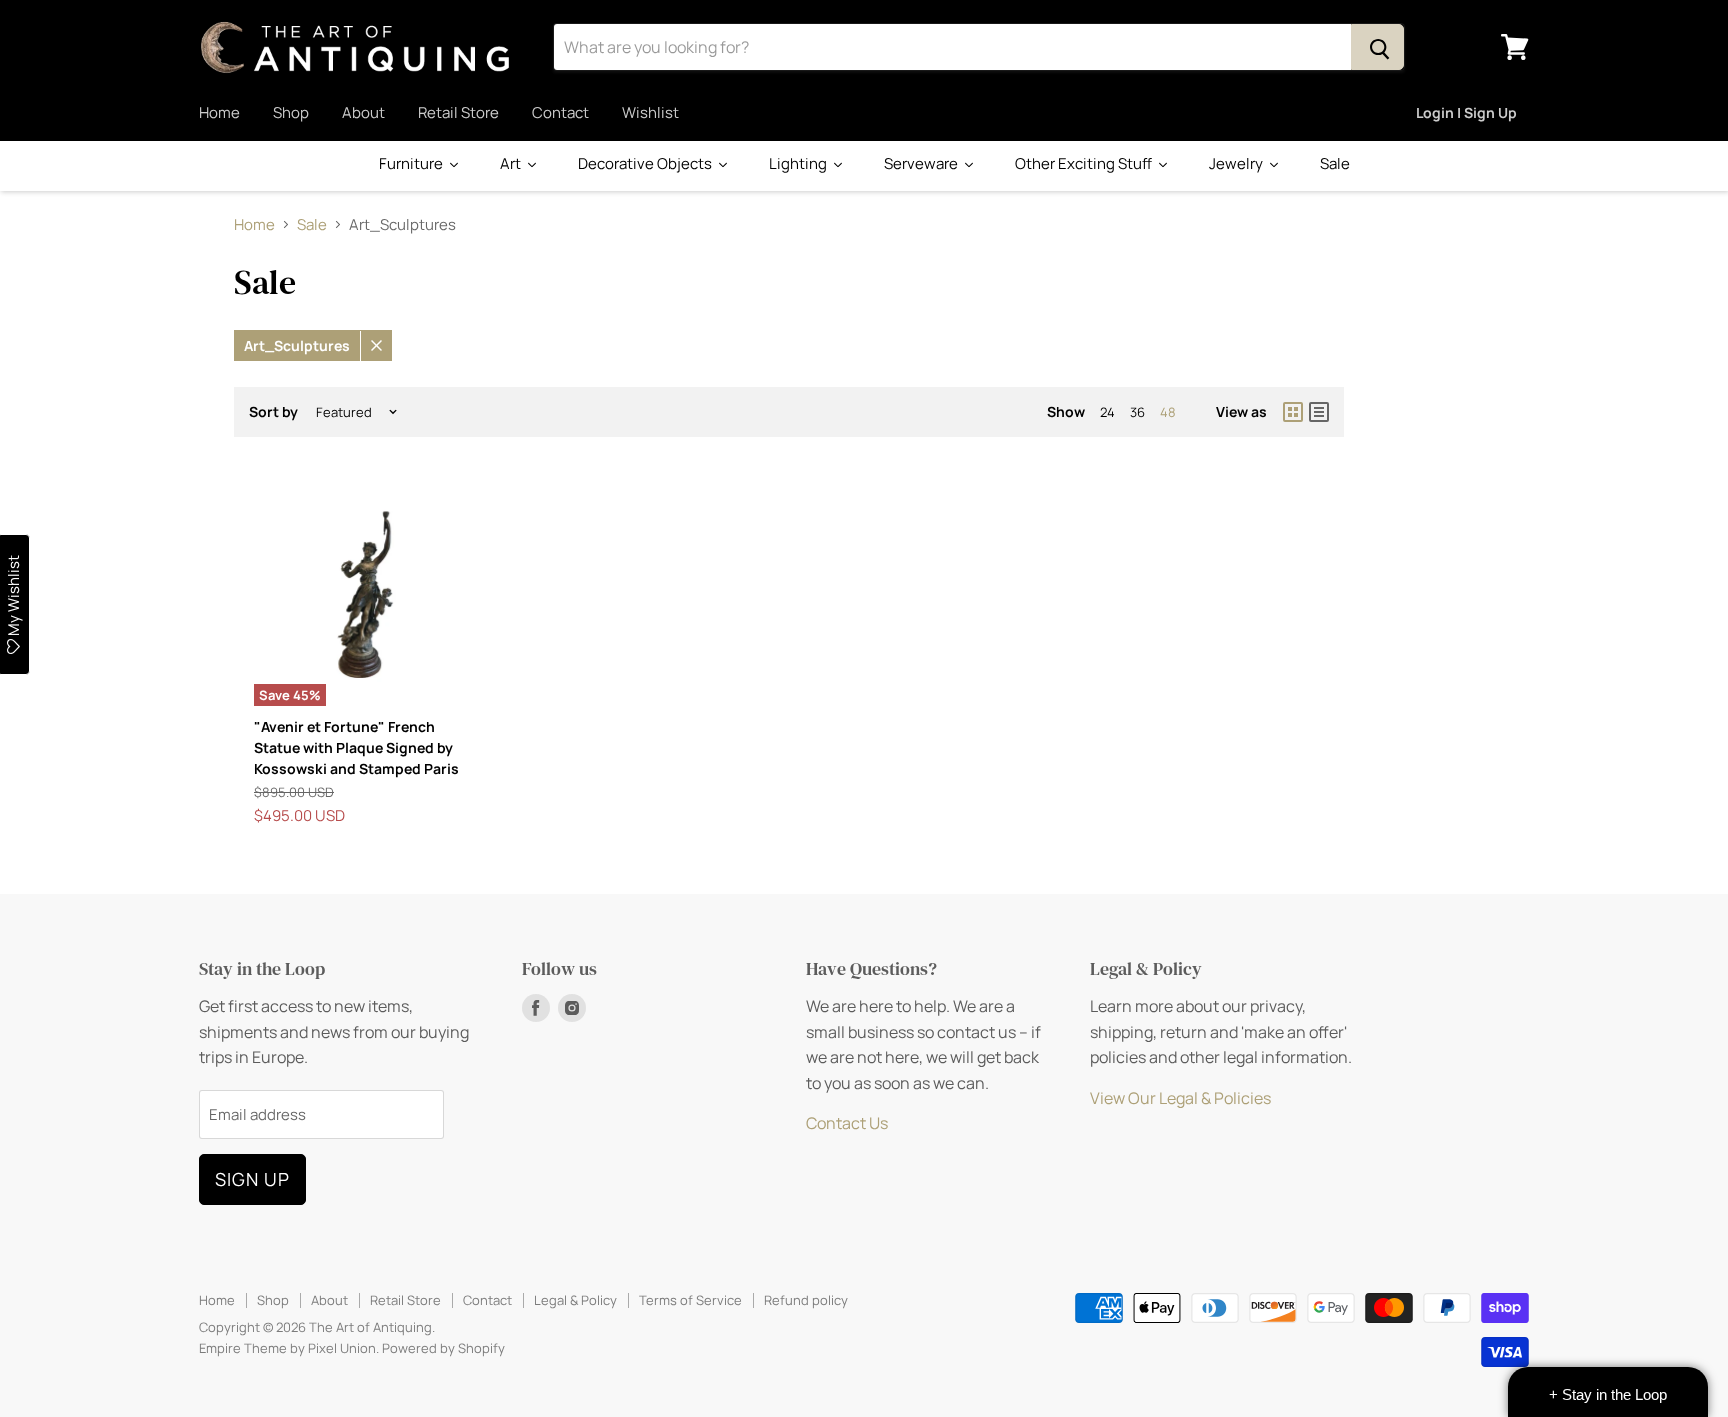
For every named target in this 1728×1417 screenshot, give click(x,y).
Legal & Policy (575, 1300)
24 (1107, 412)
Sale (312, 224)
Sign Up (252, 1179)
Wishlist (650, 112)
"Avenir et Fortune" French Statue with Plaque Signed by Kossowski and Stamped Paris (356, 747)
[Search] (1377, 47)
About (363, 112)
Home (219, 112)
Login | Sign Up (1466, 112)
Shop (291, 112)
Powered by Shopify (443, 1348)
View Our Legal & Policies (1180, 1098)
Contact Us (847, 1123)
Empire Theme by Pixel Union (287, 1348)
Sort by (273, 412)
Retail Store (458, 112)
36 (1137, 412)
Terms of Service (690, 1300)
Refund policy (806, 1300)
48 (1168, 412)
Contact (560, 112)
